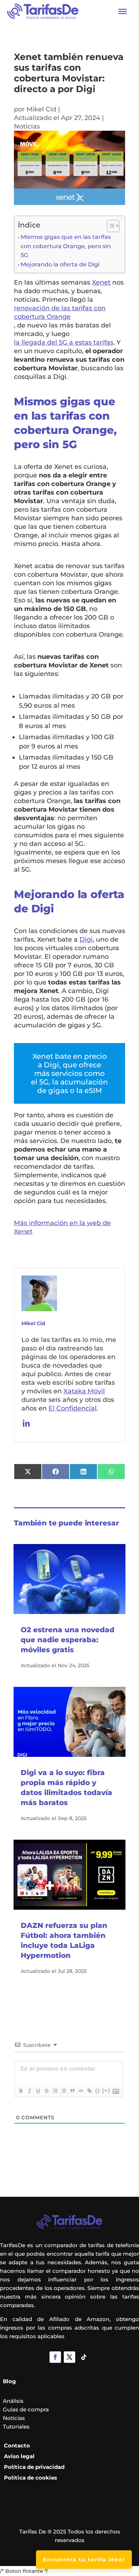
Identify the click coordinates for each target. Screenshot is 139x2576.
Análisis (13, 2401)
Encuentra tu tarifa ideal (84, 2560)
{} (98, 2091)
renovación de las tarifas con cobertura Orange (60, 312)
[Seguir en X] (69, 2357)
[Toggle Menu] (123, 11)
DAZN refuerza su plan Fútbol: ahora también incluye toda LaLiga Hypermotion (64, 1940)
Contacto (17, 2445)
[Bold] (21, 2091)
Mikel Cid (41, 109)
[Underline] (38, 2091)
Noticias (27, 126)
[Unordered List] (63, 2091)
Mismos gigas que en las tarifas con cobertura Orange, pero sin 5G (66, 246)
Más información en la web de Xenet (62, 1227)
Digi (86, 939)
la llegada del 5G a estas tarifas (64, 342)
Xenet (101, 282)
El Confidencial (73, 1408)
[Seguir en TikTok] (84, 2357)
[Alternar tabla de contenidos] (110, 226)
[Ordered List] (55, 2091)
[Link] (89, 2091)
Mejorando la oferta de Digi (60, 264)
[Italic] (29, 2091)
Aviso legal (19, 2456)
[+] (106, 2091)
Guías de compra (26, 2409)
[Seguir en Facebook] (55, 2357)
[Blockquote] (72, 2091)
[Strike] (46, 2091)
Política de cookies (30, 2478)
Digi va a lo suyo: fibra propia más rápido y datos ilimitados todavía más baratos (66, 1788)
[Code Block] (81, 2091)
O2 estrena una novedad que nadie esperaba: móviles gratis (68, 1640)
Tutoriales (16, 2427)
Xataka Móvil (84, 1391)
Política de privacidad (34, 2467)
